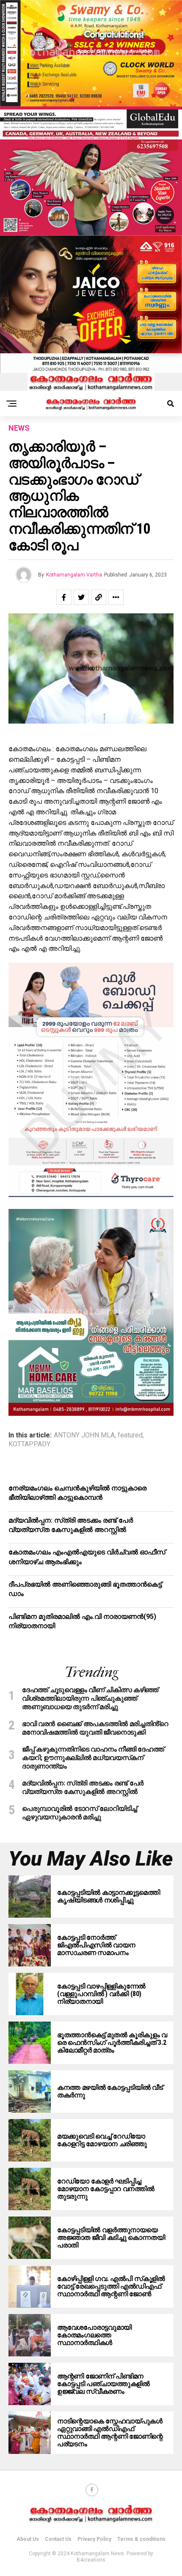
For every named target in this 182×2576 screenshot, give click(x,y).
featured (130, 1435)
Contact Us (58, 2539)
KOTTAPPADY (29, 1444)
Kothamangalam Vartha (74, 575)
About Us (28, 2539)
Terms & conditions (141, 2539)
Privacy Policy (94, 2539)
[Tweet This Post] (81, 597)
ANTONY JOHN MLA (84, 1435)
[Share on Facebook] (64, 597)
